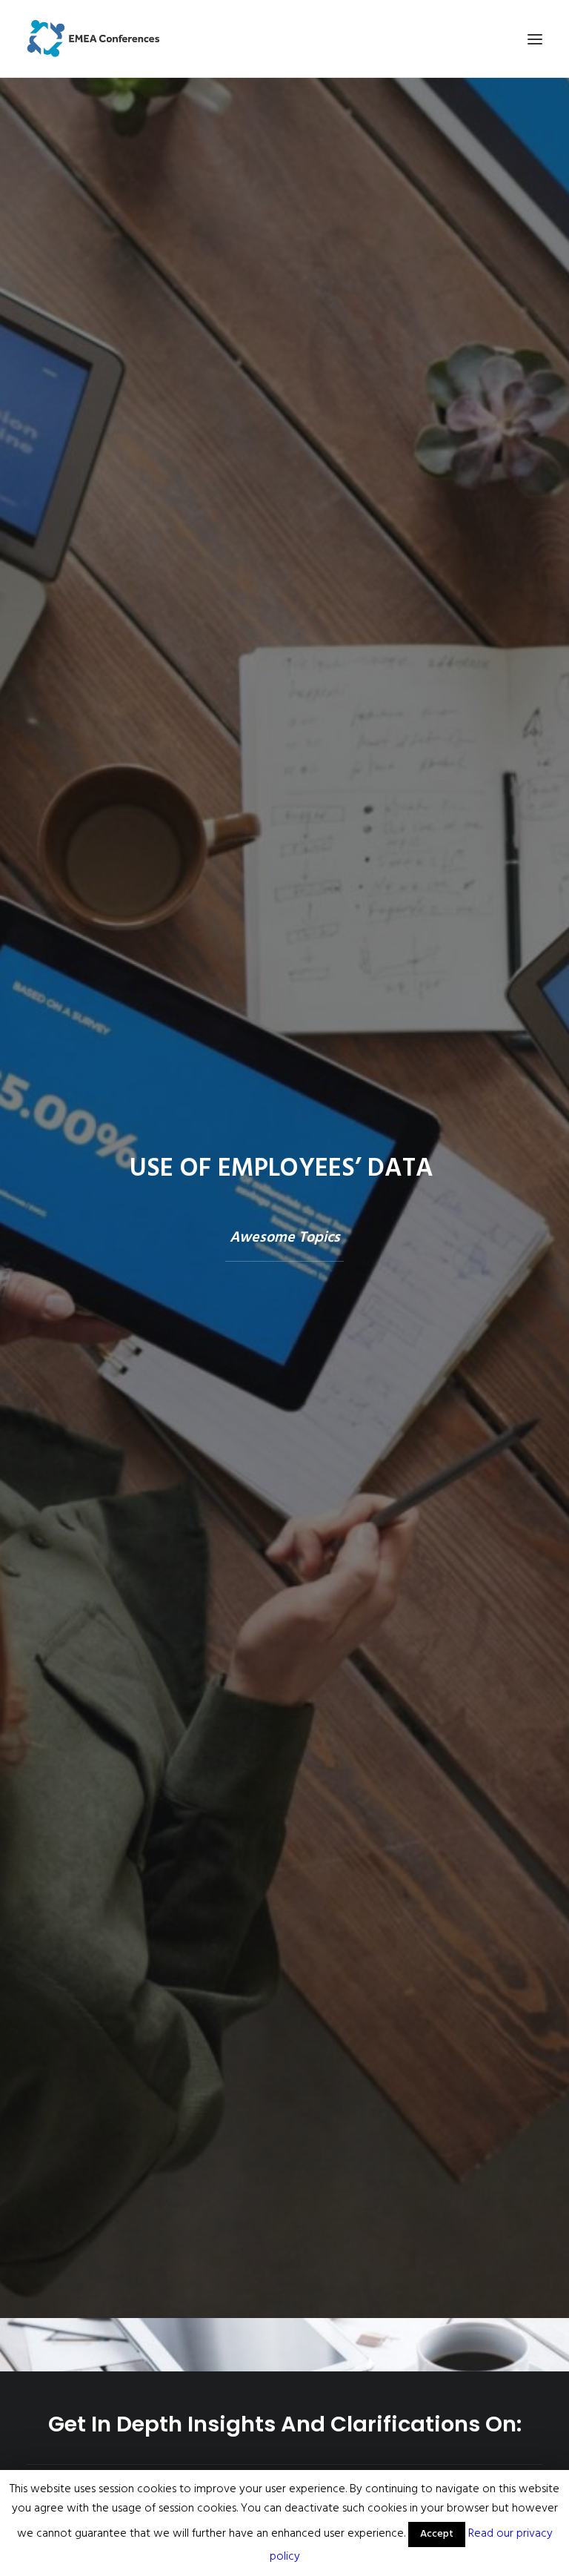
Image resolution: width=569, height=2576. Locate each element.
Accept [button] (437, 2534)
